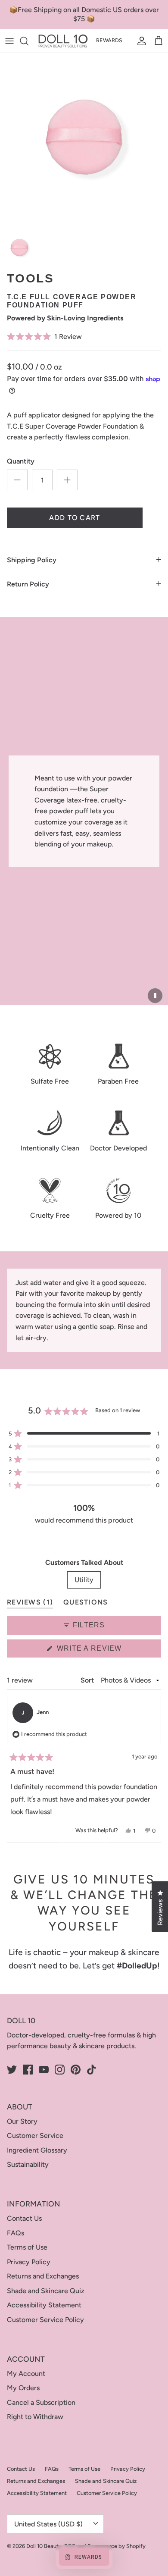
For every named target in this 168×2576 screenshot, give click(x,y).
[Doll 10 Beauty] (63, 41)
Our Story (22, 2121)
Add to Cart (75, 518)
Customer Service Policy (45, 2320)
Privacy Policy (29, 2262)
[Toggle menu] (9, 41)
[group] (19, 248)
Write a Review (106, 1651)
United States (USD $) (48, 2524)
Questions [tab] (86, 1604)
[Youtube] (44, 2070)
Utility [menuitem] (84, 1580)
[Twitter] (12, 2070)
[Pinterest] (76, 2070)
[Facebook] (28, 2070)
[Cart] (159, 41)
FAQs (16, 2233)
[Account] (140, 41)
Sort (88, 1680)
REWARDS (109, 40)
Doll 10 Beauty (44, 2546)
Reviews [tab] (30, 1604)
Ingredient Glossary (37, 2150)
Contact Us (24, 2218)
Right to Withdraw (35, 2417)
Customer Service (35, 2136)
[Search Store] (28, 41)
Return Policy (28, 584)
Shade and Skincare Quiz (46, 2291)
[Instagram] (60, 2070)
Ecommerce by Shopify (117, 2546)
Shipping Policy (32, 560)
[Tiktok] (92, 2070)
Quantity (21, 461)
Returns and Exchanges (43, 2276)
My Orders (23, 2388)
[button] (84, 336)
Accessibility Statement (44, 2305)
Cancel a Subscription (41, 2402)
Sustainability (28, 2164)
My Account (26, 2374)
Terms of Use (27, 2247)
